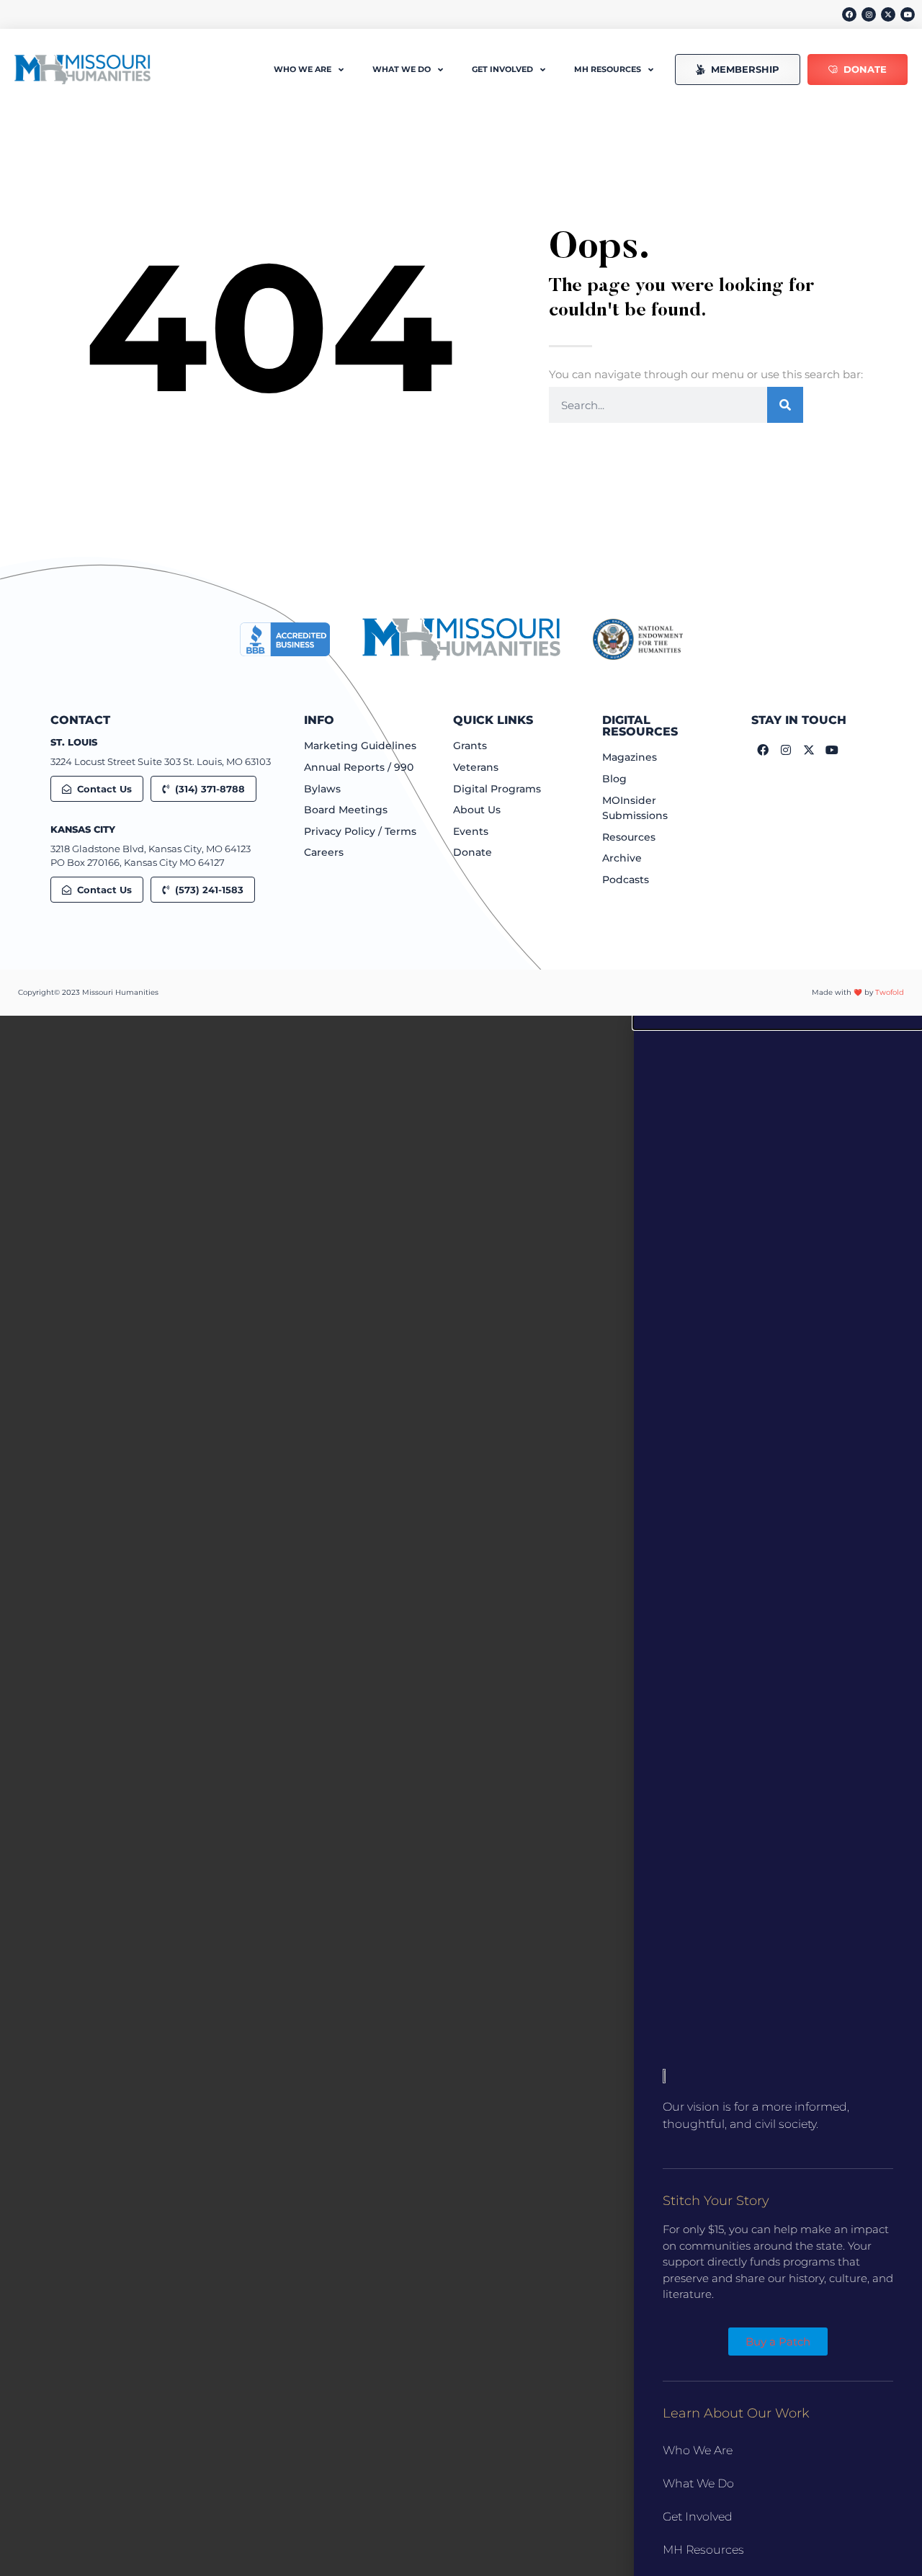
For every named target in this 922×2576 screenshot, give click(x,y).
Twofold (890, 992)
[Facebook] (849, 14)
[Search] (785, 405)
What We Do (698, 2483)
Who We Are (698, 2450)
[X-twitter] (888, 14)
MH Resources (703, 2550)
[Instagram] (869, 14)
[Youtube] (908, 14)
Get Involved (698, 2517)
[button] (778, 1022)
